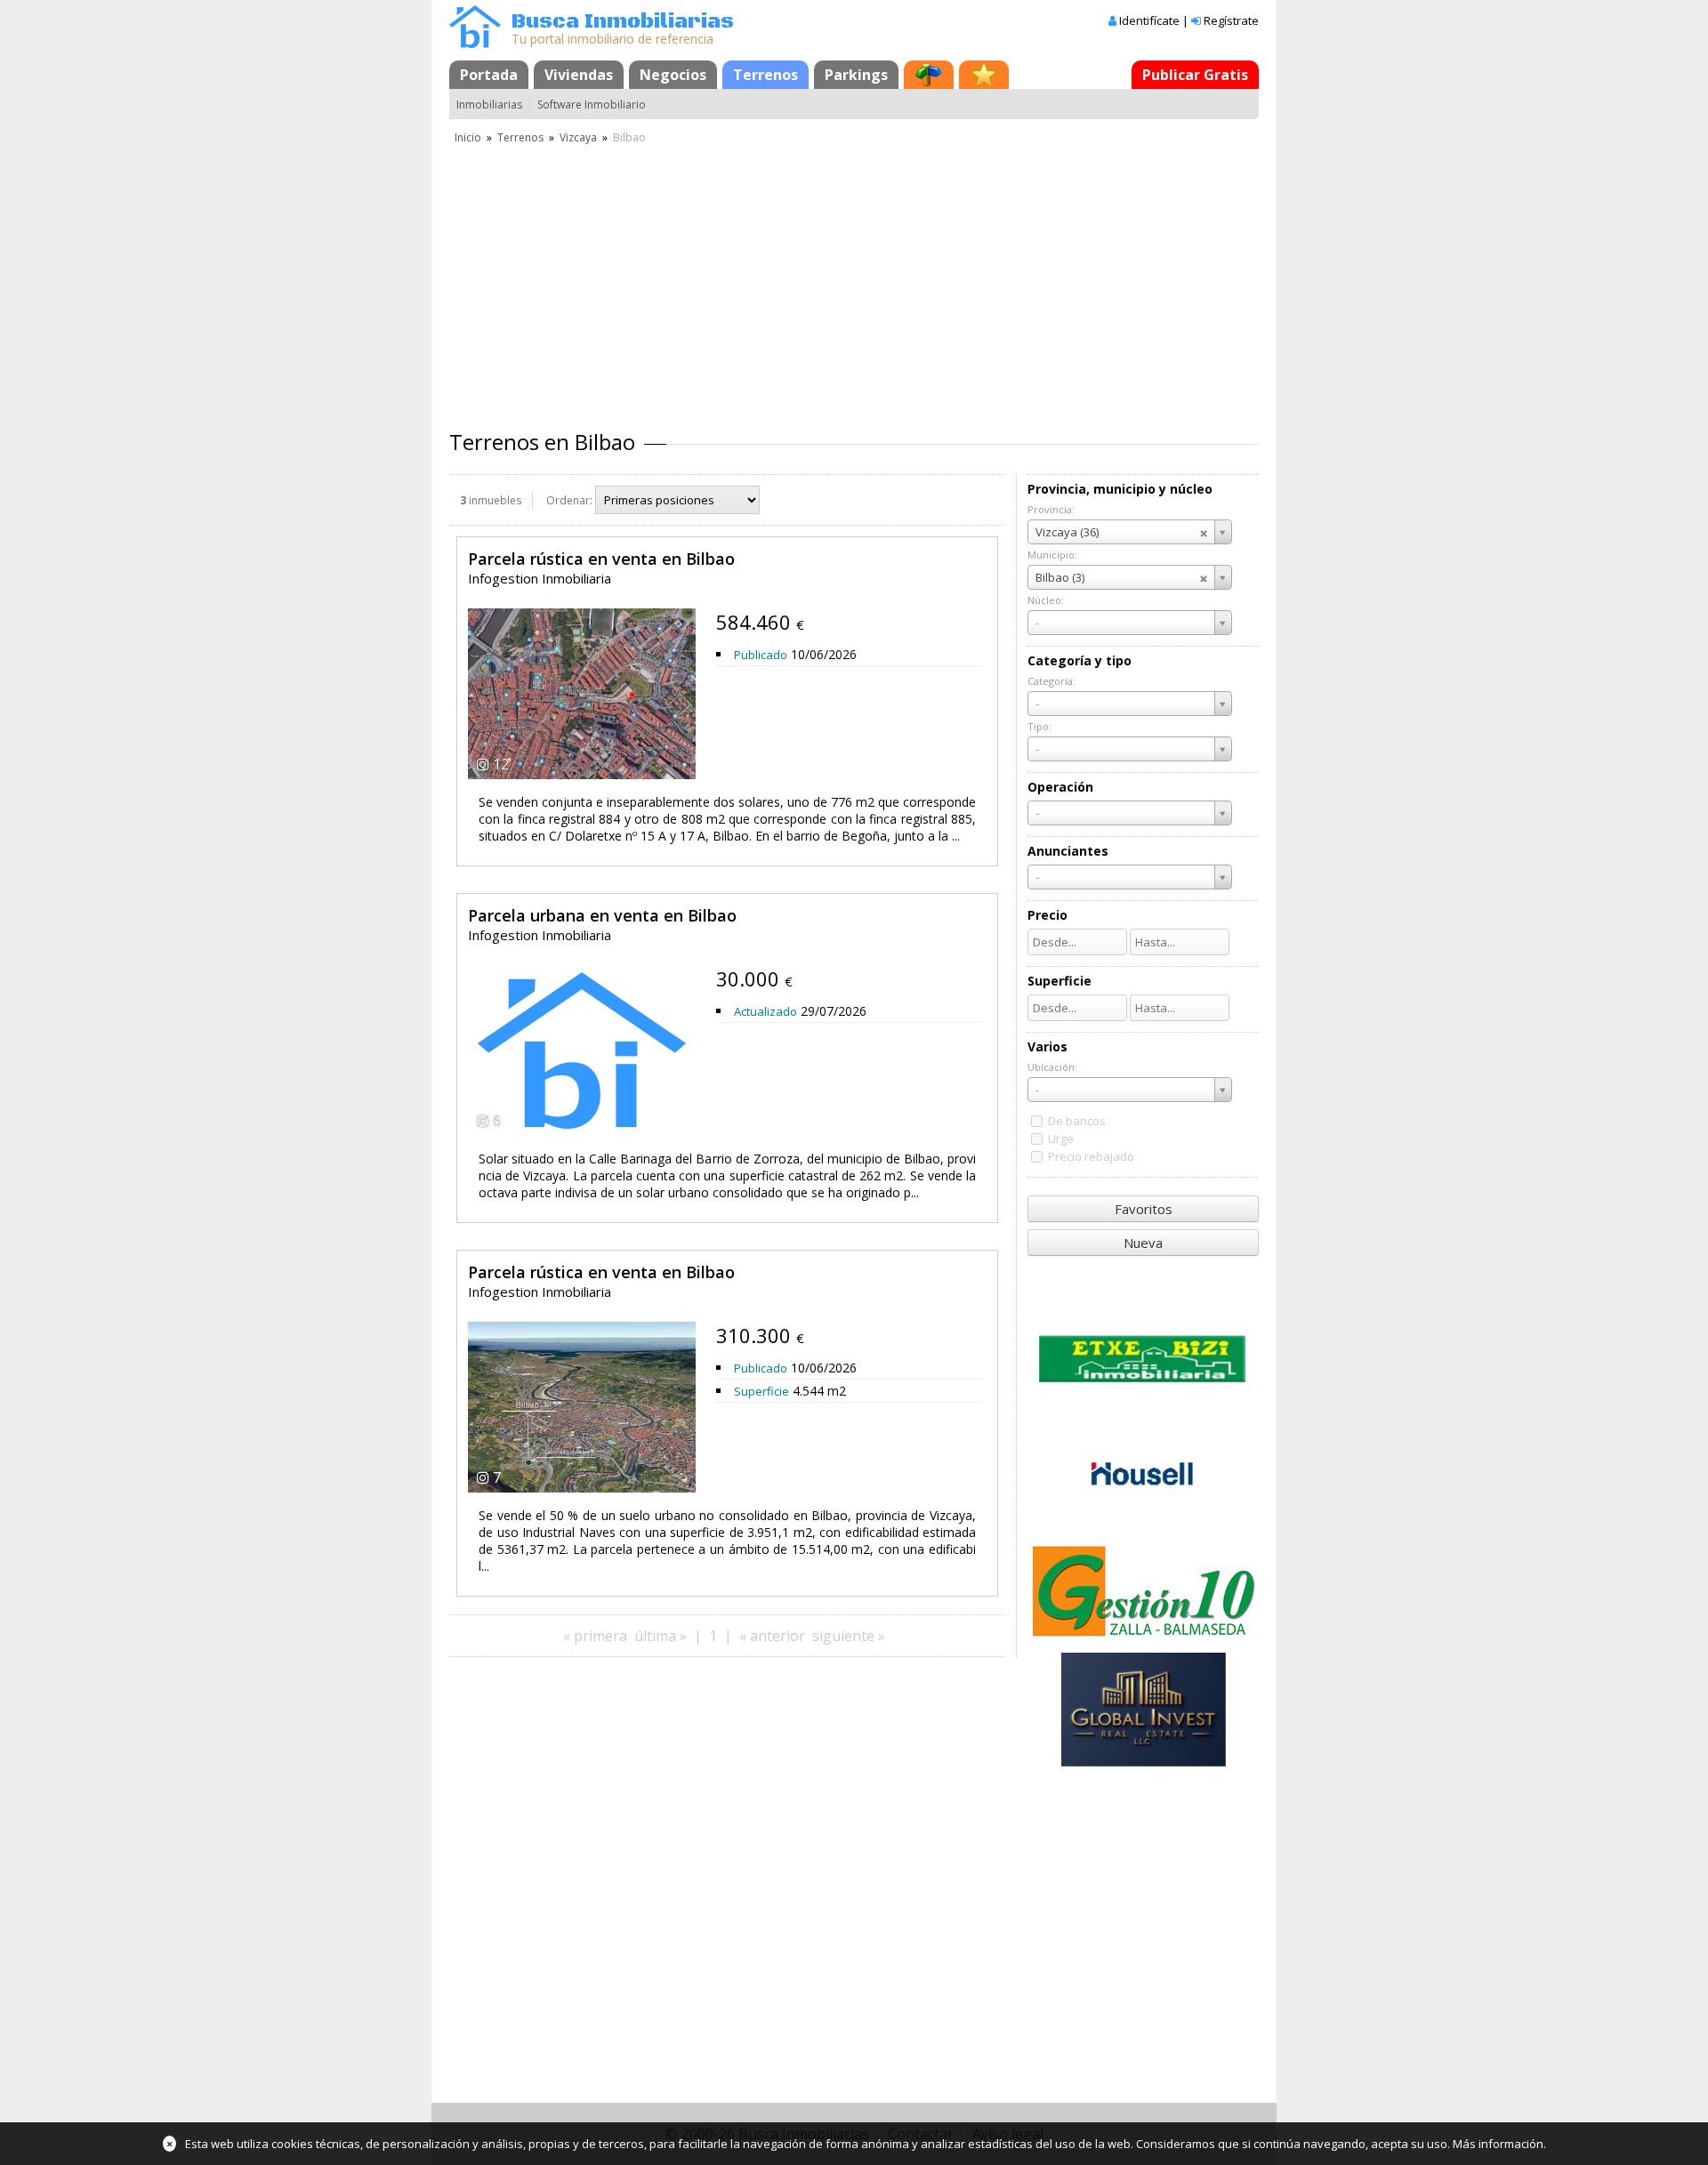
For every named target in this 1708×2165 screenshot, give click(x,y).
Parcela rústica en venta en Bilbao (601, 559)
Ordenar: (569, 500)
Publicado (761, 655)
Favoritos (1144, 1209)
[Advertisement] (854, 280)
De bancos (1077, 1121)
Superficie (761, 1391)
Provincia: (1051, 509)
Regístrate (1231, 20)
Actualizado (765, 1011)
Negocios (673, 75)
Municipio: (1052, 555)
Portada (489, 75)
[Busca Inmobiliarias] (475, 44)
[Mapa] (929, 75)
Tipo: (1039, 726)
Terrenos (765, 75)
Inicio (468, 137)
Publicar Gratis (1195, 75)
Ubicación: (1052, 1067)
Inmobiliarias (489, 105)
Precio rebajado (1091, 1156)
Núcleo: (1046, 600)
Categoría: (1051, 681)
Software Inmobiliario (592, 105)
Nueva (1143, 1243)
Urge (1061, 1139)
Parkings (856, 75)
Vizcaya (578, 137)
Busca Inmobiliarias (623, 22)
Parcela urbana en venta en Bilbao (602, 915)
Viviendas (579, 75)
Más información (1498, 2144)
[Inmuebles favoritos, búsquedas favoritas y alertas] (984, 75)
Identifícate (1149, 20)
